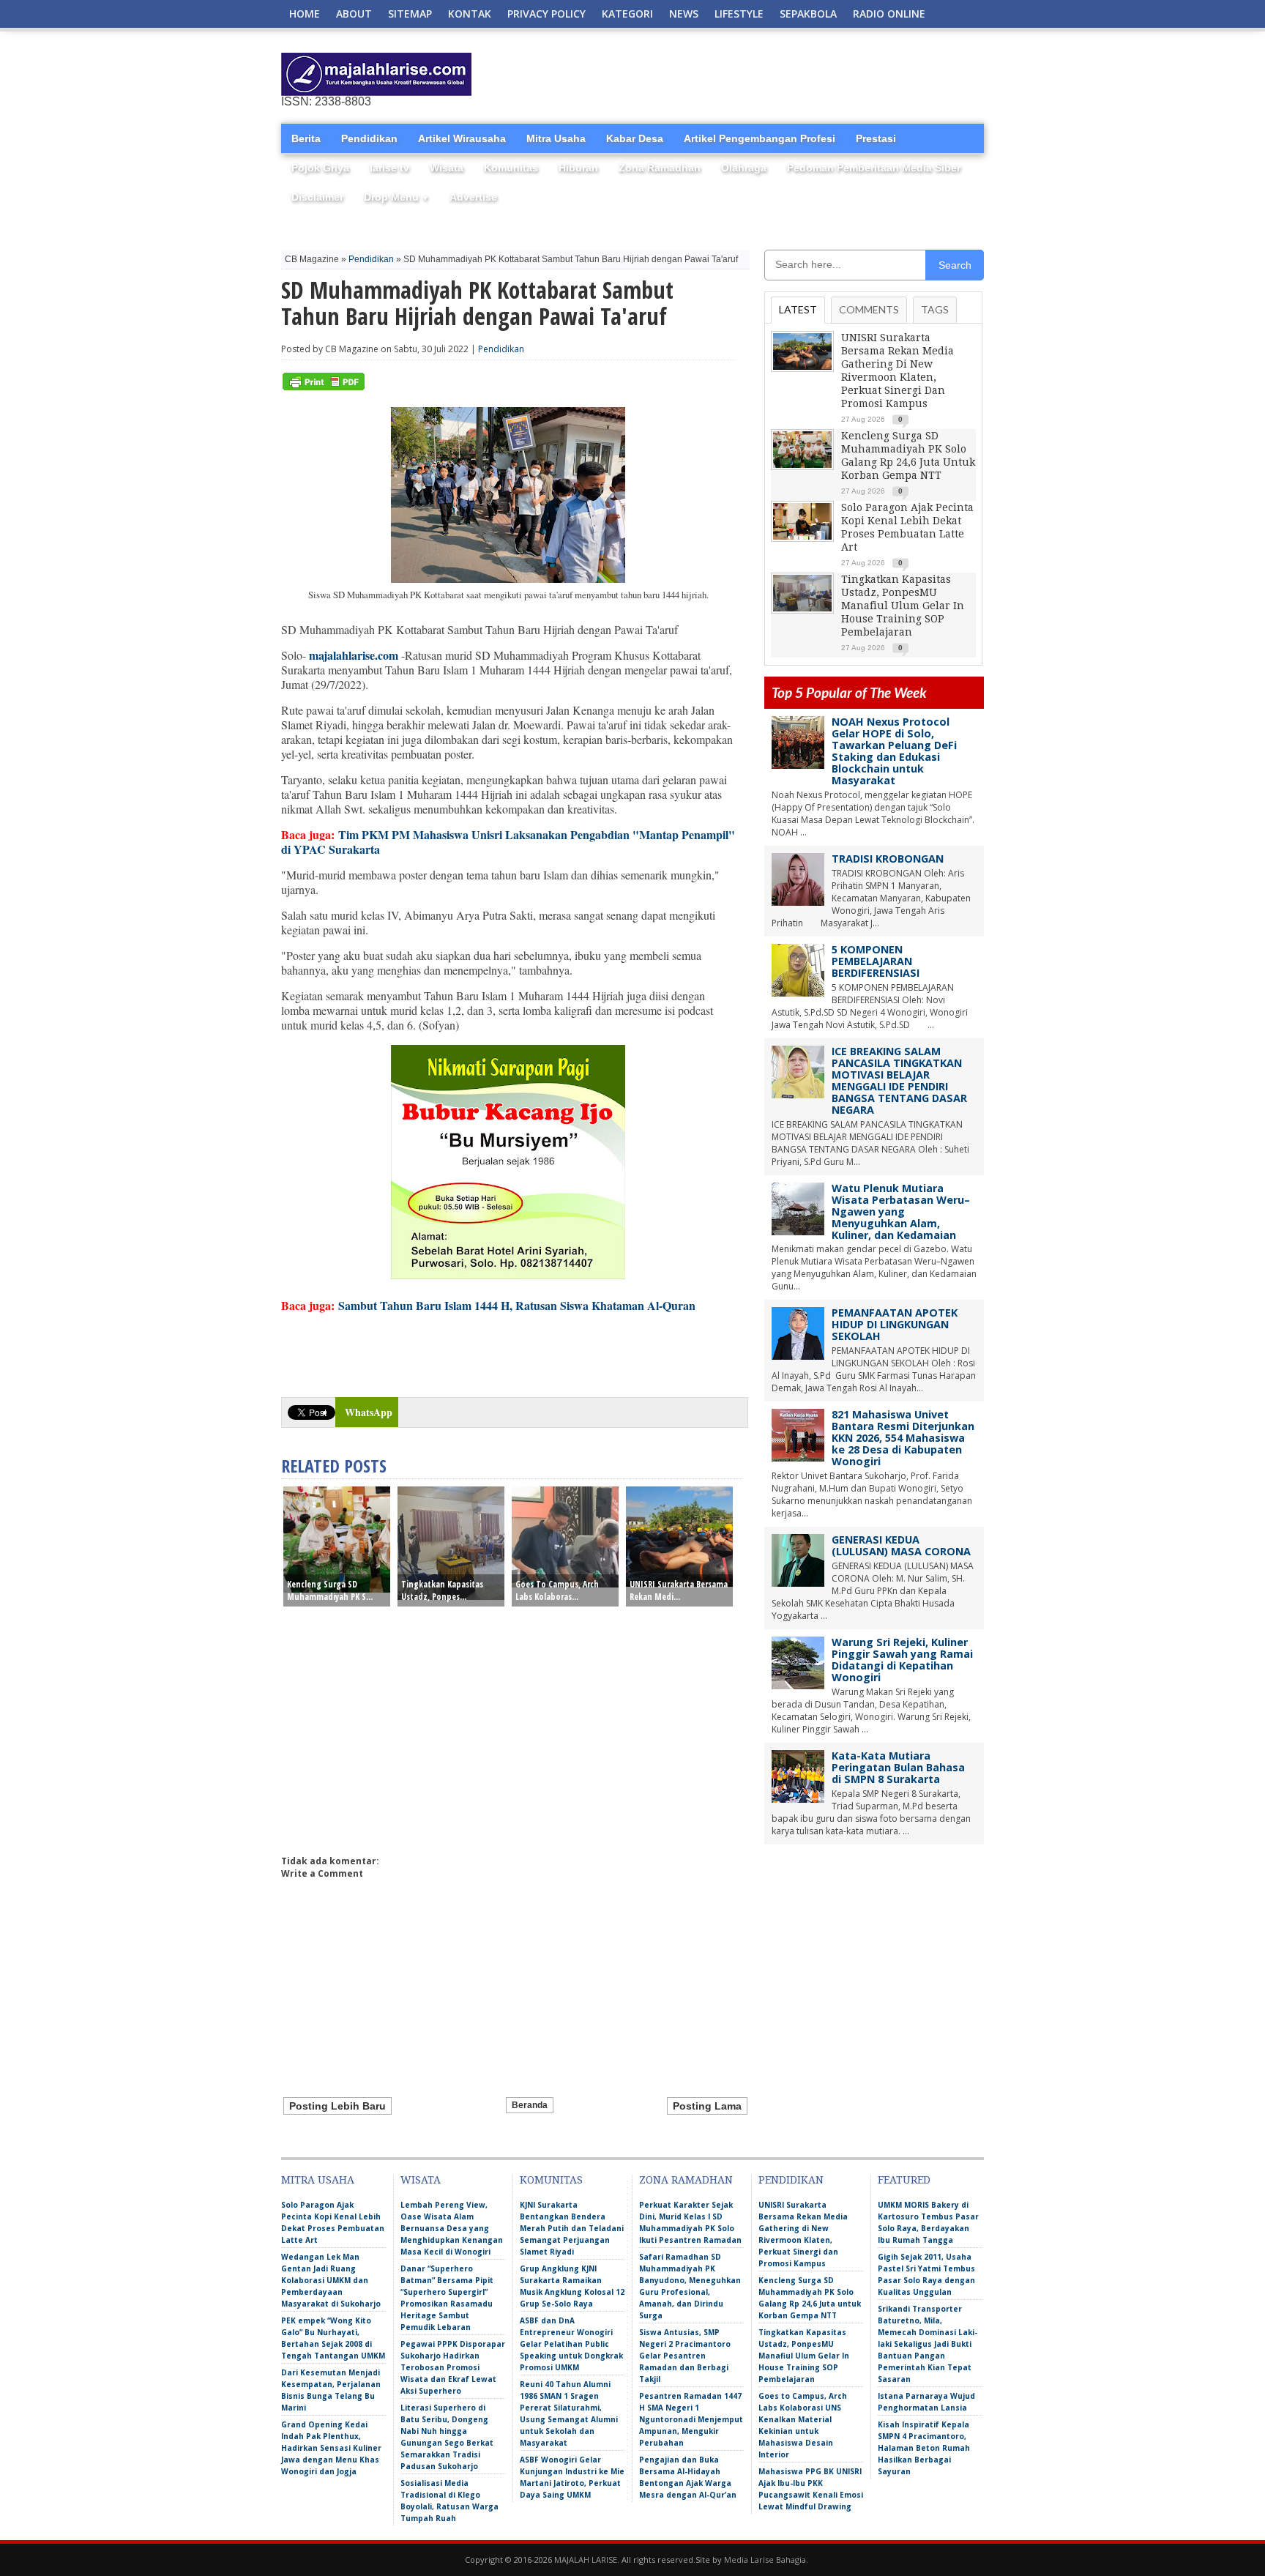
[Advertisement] (813, 75)
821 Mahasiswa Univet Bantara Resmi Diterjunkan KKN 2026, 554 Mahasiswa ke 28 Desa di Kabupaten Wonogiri (903, 1438)
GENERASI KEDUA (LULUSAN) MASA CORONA (901, 1545)
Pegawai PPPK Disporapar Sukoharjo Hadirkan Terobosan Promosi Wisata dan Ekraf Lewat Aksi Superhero (453, 2367)
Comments (869, 309)
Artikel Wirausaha (462, 138)
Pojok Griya (320, 168)
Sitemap (410, 14)
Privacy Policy (546, 14)
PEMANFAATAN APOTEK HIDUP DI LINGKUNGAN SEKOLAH (895, 1324)
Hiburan (578, 168)
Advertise (473, 197)
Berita (306, 138)
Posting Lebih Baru (337, 2106)
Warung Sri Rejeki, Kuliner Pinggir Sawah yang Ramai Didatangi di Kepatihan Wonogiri (902, 1660)
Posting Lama (707, 2106)
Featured (904, 2180)
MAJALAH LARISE (586, 2560)
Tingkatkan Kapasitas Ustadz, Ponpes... (442, 1590)
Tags (935, 309)
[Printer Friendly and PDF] (324, 387)
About (354, 14)
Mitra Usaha (556, 138)
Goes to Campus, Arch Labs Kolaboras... (557, 1590)
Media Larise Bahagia (765, 2560)
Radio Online (889, 14)
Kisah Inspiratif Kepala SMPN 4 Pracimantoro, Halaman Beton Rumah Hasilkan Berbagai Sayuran (924, 2448)
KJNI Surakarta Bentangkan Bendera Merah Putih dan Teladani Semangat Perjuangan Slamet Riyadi (572, 2228)
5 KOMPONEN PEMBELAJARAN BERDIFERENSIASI (876, 961)
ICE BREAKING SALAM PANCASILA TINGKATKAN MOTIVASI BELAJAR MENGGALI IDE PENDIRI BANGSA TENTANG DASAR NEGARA (899, 1080)
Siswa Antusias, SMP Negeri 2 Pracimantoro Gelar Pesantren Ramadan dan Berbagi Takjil (685, 2356)
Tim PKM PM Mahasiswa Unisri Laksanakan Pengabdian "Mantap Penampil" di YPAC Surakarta (508, 842)
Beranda (530, 2105)
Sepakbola (808, 14)
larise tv (389, 168)
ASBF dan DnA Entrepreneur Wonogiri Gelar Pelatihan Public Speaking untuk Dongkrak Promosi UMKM (571, 2344)
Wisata (447, 168)
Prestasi (876, 138)
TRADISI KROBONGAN (888, 859)
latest (798, 309)
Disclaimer (317, 197)
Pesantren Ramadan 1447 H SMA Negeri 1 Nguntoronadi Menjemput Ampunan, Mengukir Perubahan (691, 2419)
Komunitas (511, 168)
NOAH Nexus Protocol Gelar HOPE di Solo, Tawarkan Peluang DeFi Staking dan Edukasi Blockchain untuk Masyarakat (894, 751)
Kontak (470, 14)
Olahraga (744, 168)
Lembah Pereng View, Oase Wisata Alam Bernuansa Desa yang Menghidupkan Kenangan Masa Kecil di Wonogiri (452, 2228)
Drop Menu (396, 197)
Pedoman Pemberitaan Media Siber (874, 168)
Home (305, 14)
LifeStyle (739, 14)
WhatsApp (369, 1412)
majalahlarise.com (354, 655)
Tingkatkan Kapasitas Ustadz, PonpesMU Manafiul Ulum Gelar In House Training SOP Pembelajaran (903, 606)
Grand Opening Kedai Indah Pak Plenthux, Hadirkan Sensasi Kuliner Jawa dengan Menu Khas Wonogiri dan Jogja (331, 2448)
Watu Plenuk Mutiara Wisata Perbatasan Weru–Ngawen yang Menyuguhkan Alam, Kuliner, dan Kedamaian (901, 1211)
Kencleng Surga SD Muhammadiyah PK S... (330, 1590)
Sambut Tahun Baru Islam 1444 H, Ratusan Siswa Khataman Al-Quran (517, 1305)
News (684, 14)
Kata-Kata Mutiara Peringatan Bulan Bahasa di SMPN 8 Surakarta (898, 1767)
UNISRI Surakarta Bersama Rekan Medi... (679, 1590)
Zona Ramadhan (660, 168)
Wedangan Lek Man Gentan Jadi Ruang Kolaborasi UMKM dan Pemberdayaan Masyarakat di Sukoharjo (331, 2280)
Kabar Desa (635, 138)
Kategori (627, 14)
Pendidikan (369, 138)
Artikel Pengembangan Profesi (760, 138)
